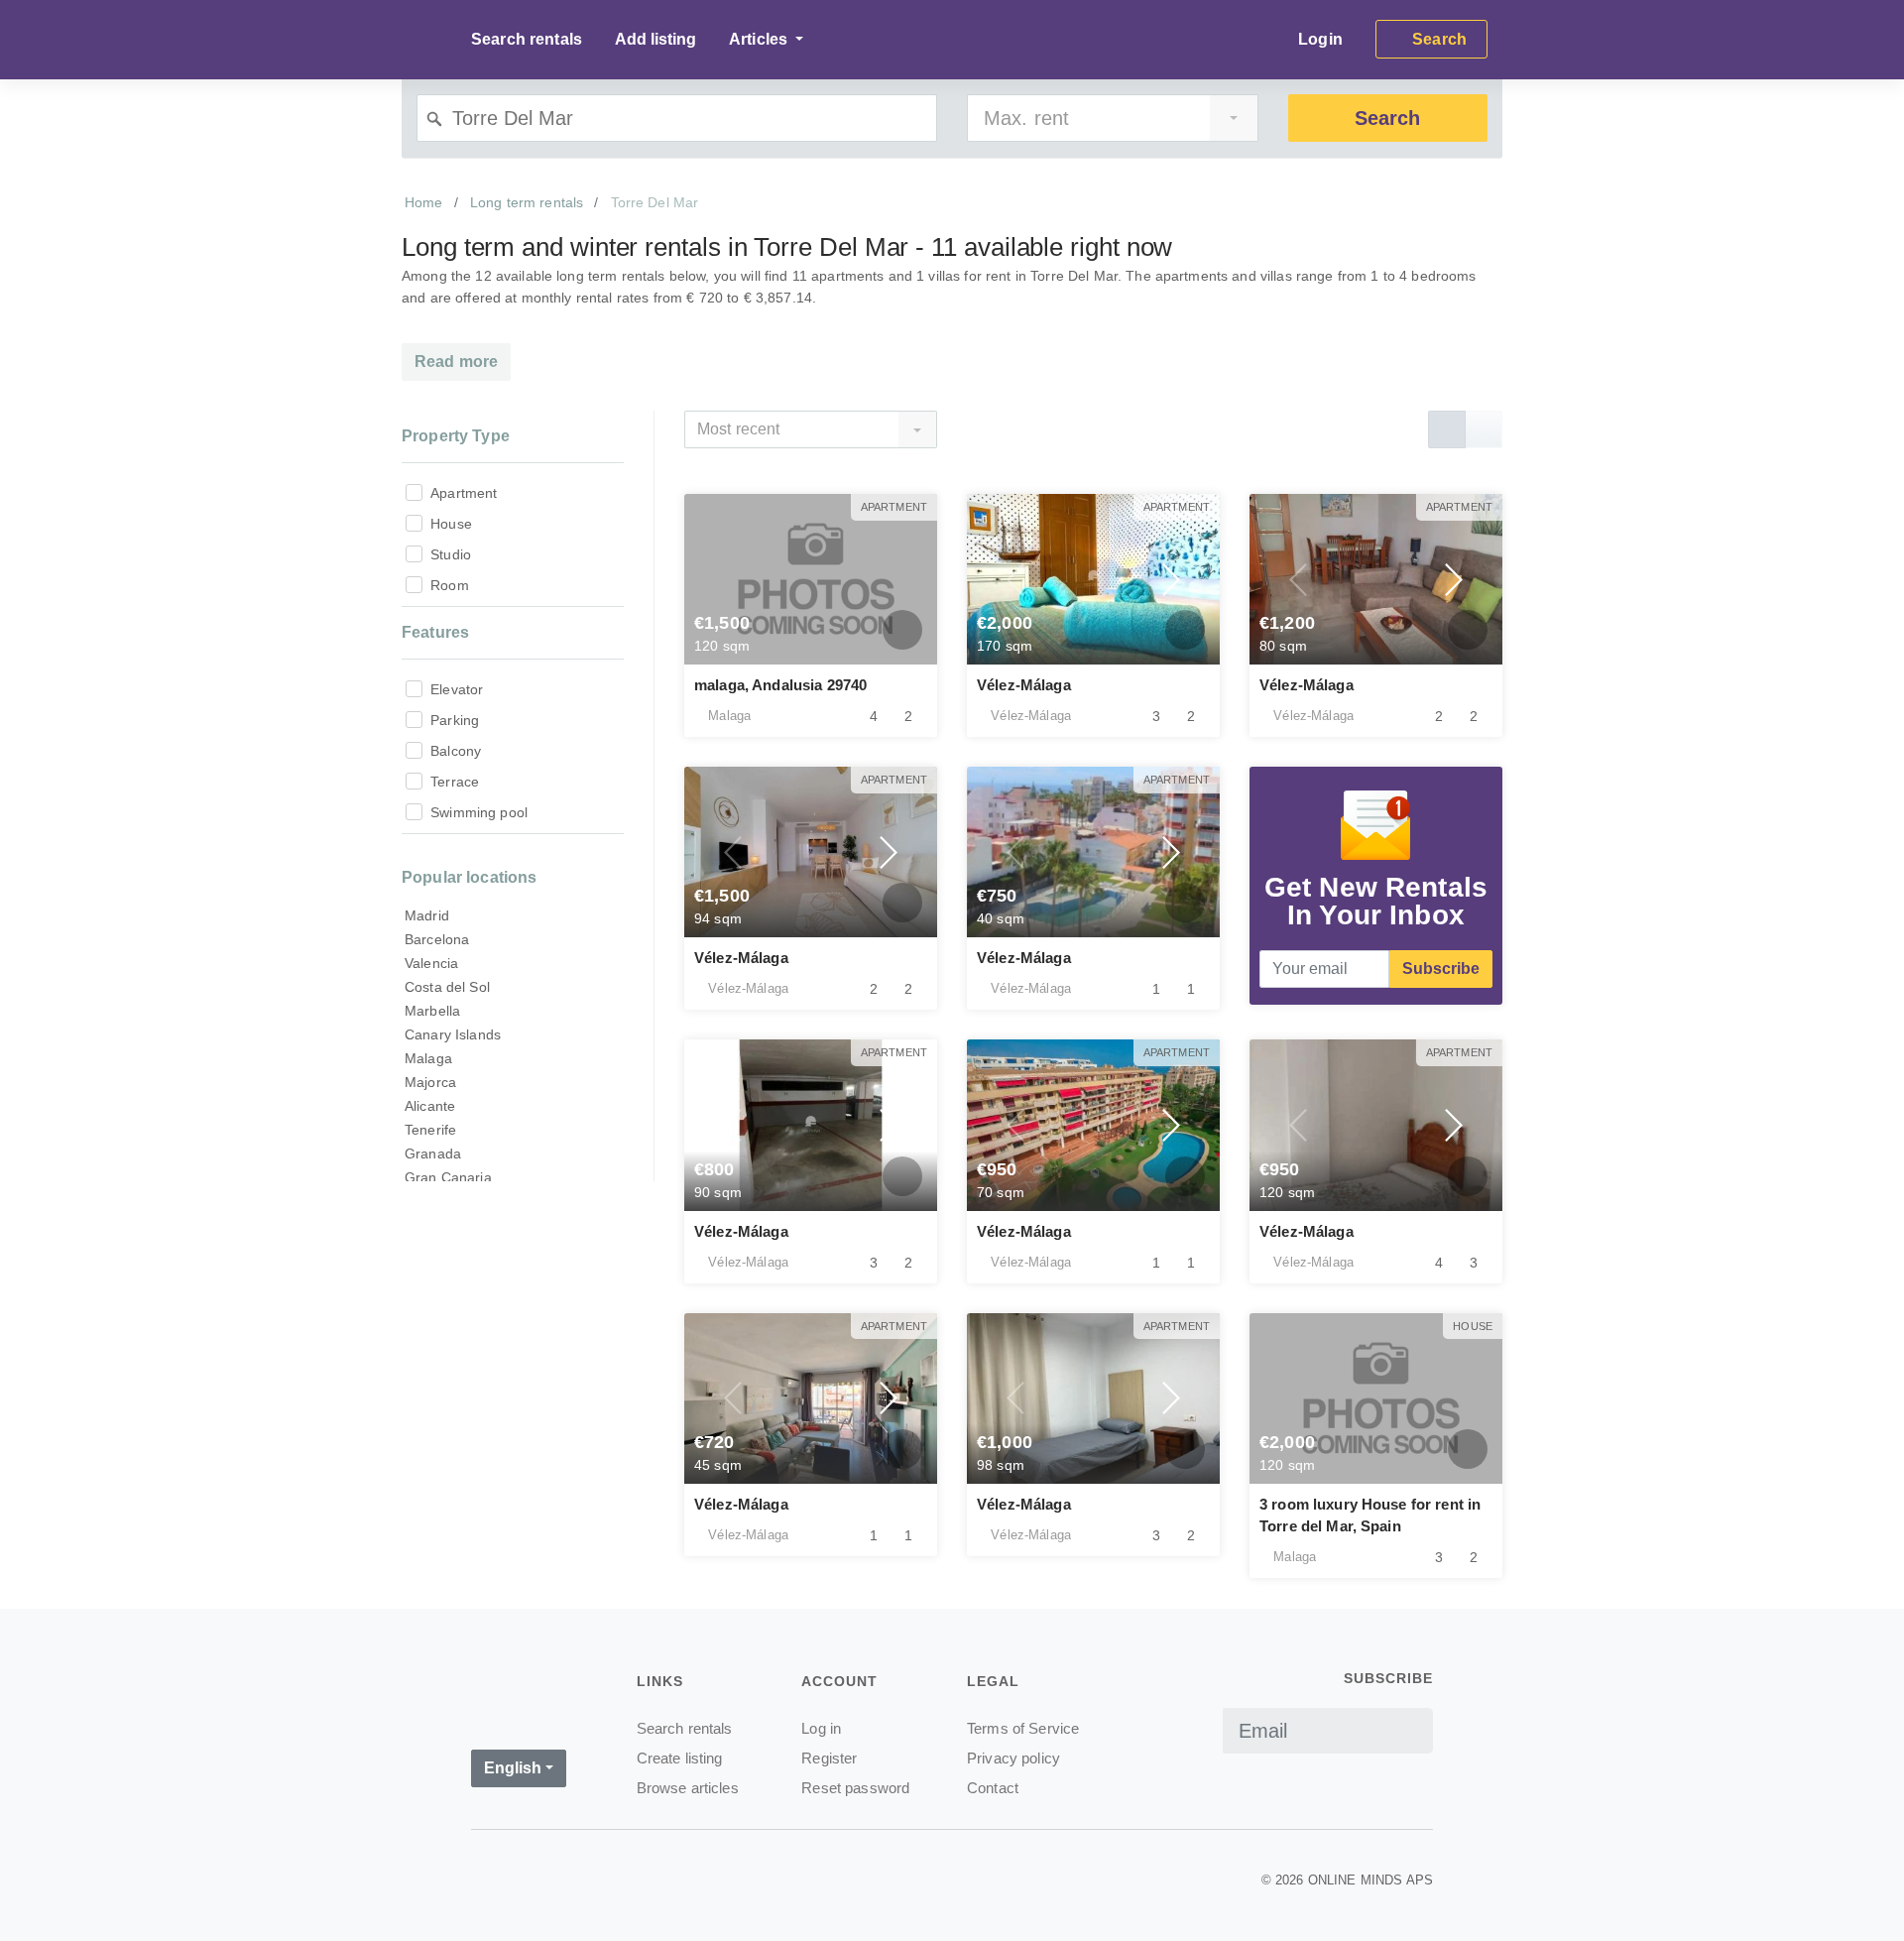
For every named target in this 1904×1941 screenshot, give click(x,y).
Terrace (455, 782)
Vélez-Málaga (1024, 685)
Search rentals (527, 39)
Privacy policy (1013, 1758)
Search (1387, 118)
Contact (993, 1788)
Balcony (456, 751)
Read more (456, 362)
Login (1320, 39)
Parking (455, 720)
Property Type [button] (456, 436)
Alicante (430, 1106)
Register (829, 1758)
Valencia (431, 963)
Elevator (457, 689)
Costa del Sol (447, 987)
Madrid (427, 915)
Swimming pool (479, 812)
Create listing (680, 1758)
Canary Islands (453, 1034)
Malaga (428, 1058)
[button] (1016, 579)
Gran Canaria (448, 1177)
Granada (433, 1153)
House (451, 524)
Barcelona (437, 939)
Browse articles (688, 1788)
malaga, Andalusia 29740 (780, 685)
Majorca (430, 1082)
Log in (821, 1728)
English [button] (513, 1768)
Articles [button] (760, 39)
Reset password (855, 1788)
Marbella (432, 1011)
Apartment (464, 493)
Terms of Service (1023, 1728)
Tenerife (430, 1130)
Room (450, 585)
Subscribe (1441, 969)
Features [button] (435, 632)
